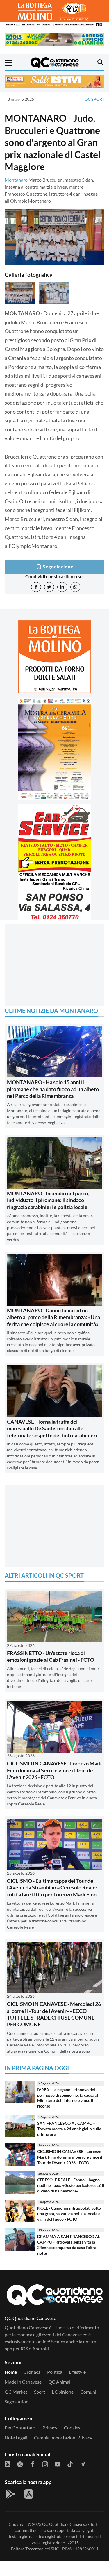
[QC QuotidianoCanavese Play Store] (10, 2494)
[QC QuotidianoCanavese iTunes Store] (29, 2494)
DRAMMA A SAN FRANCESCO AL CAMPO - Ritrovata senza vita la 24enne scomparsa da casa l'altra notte (69, 2245)
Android (41, 2348)
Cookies (72, 2428)
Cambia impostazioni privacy (63, 2437)
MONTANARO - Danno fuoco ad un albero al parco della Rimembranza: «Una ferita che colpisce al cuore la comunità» (53, 1317)
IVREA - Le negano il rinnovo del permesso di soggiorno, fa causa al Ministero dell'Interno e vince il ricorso (68, 2098)
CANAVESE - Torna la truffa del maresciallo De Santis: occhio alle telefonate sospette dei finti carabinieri (52, 1428)
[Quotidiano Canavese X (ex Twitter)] (20, 2464)
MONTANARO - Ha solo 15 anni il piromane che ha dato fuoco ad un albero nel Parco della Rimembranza (53, 1089)
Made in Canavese (23, 2382)
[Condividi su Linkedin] (62, 587)
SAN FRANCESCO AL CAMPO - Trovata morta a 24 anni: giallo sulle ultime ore (69, 2129)
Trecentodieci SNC (42, 2549)
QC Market (16, 2392)
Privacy (50, 2428)
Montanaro (16, 180)
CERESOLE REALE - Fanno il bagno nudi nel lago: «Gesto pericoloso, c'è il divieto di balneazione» (71, 2185)
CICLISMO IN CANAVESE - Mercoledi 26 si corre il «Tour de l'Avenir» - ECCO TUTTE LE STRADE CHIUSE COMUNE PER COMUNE (54, 2014)
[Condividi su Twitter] (49, 587)
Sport (40, 2392)
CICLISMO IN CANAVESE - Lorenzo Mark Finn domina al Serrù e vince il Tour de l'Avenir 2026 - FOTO (54, 1770)
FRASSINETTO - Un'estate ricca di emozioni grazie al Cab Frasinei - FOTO (51, 1656)
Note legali (16, 2437)
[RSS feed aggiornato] (8, 2464)
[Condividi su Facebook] (36, 587)
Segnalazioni (17, 2402)
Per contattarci (20, 2428)
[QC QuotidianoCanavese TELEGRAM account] (83, 2464)
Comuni (88, 2392)
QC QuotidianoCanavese (65, 2524)
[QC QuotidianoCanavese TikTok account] (70, 2464)
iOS (24, 2348)
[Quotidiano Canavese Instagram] (45, 2464)
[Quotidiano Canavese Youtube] (58, 2464)
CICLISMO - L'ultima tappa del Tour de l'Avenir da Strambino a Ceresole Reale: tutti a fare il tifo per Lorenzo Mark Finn (52, 1888)
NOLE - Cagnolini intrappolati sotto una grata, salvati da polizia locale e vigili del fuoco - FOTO (69, 2213)
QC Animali (60, 2382)
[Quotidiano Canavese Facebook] (33, 2464)
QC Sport (94, 99)
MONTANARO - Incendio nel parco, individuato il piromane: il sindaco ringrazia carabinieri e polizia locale (48, 1200)
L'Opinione (63, 2392)
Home (11, 2372)
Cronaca (32, 2372)
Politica (55, 2372)
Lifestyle (77, 2372)
